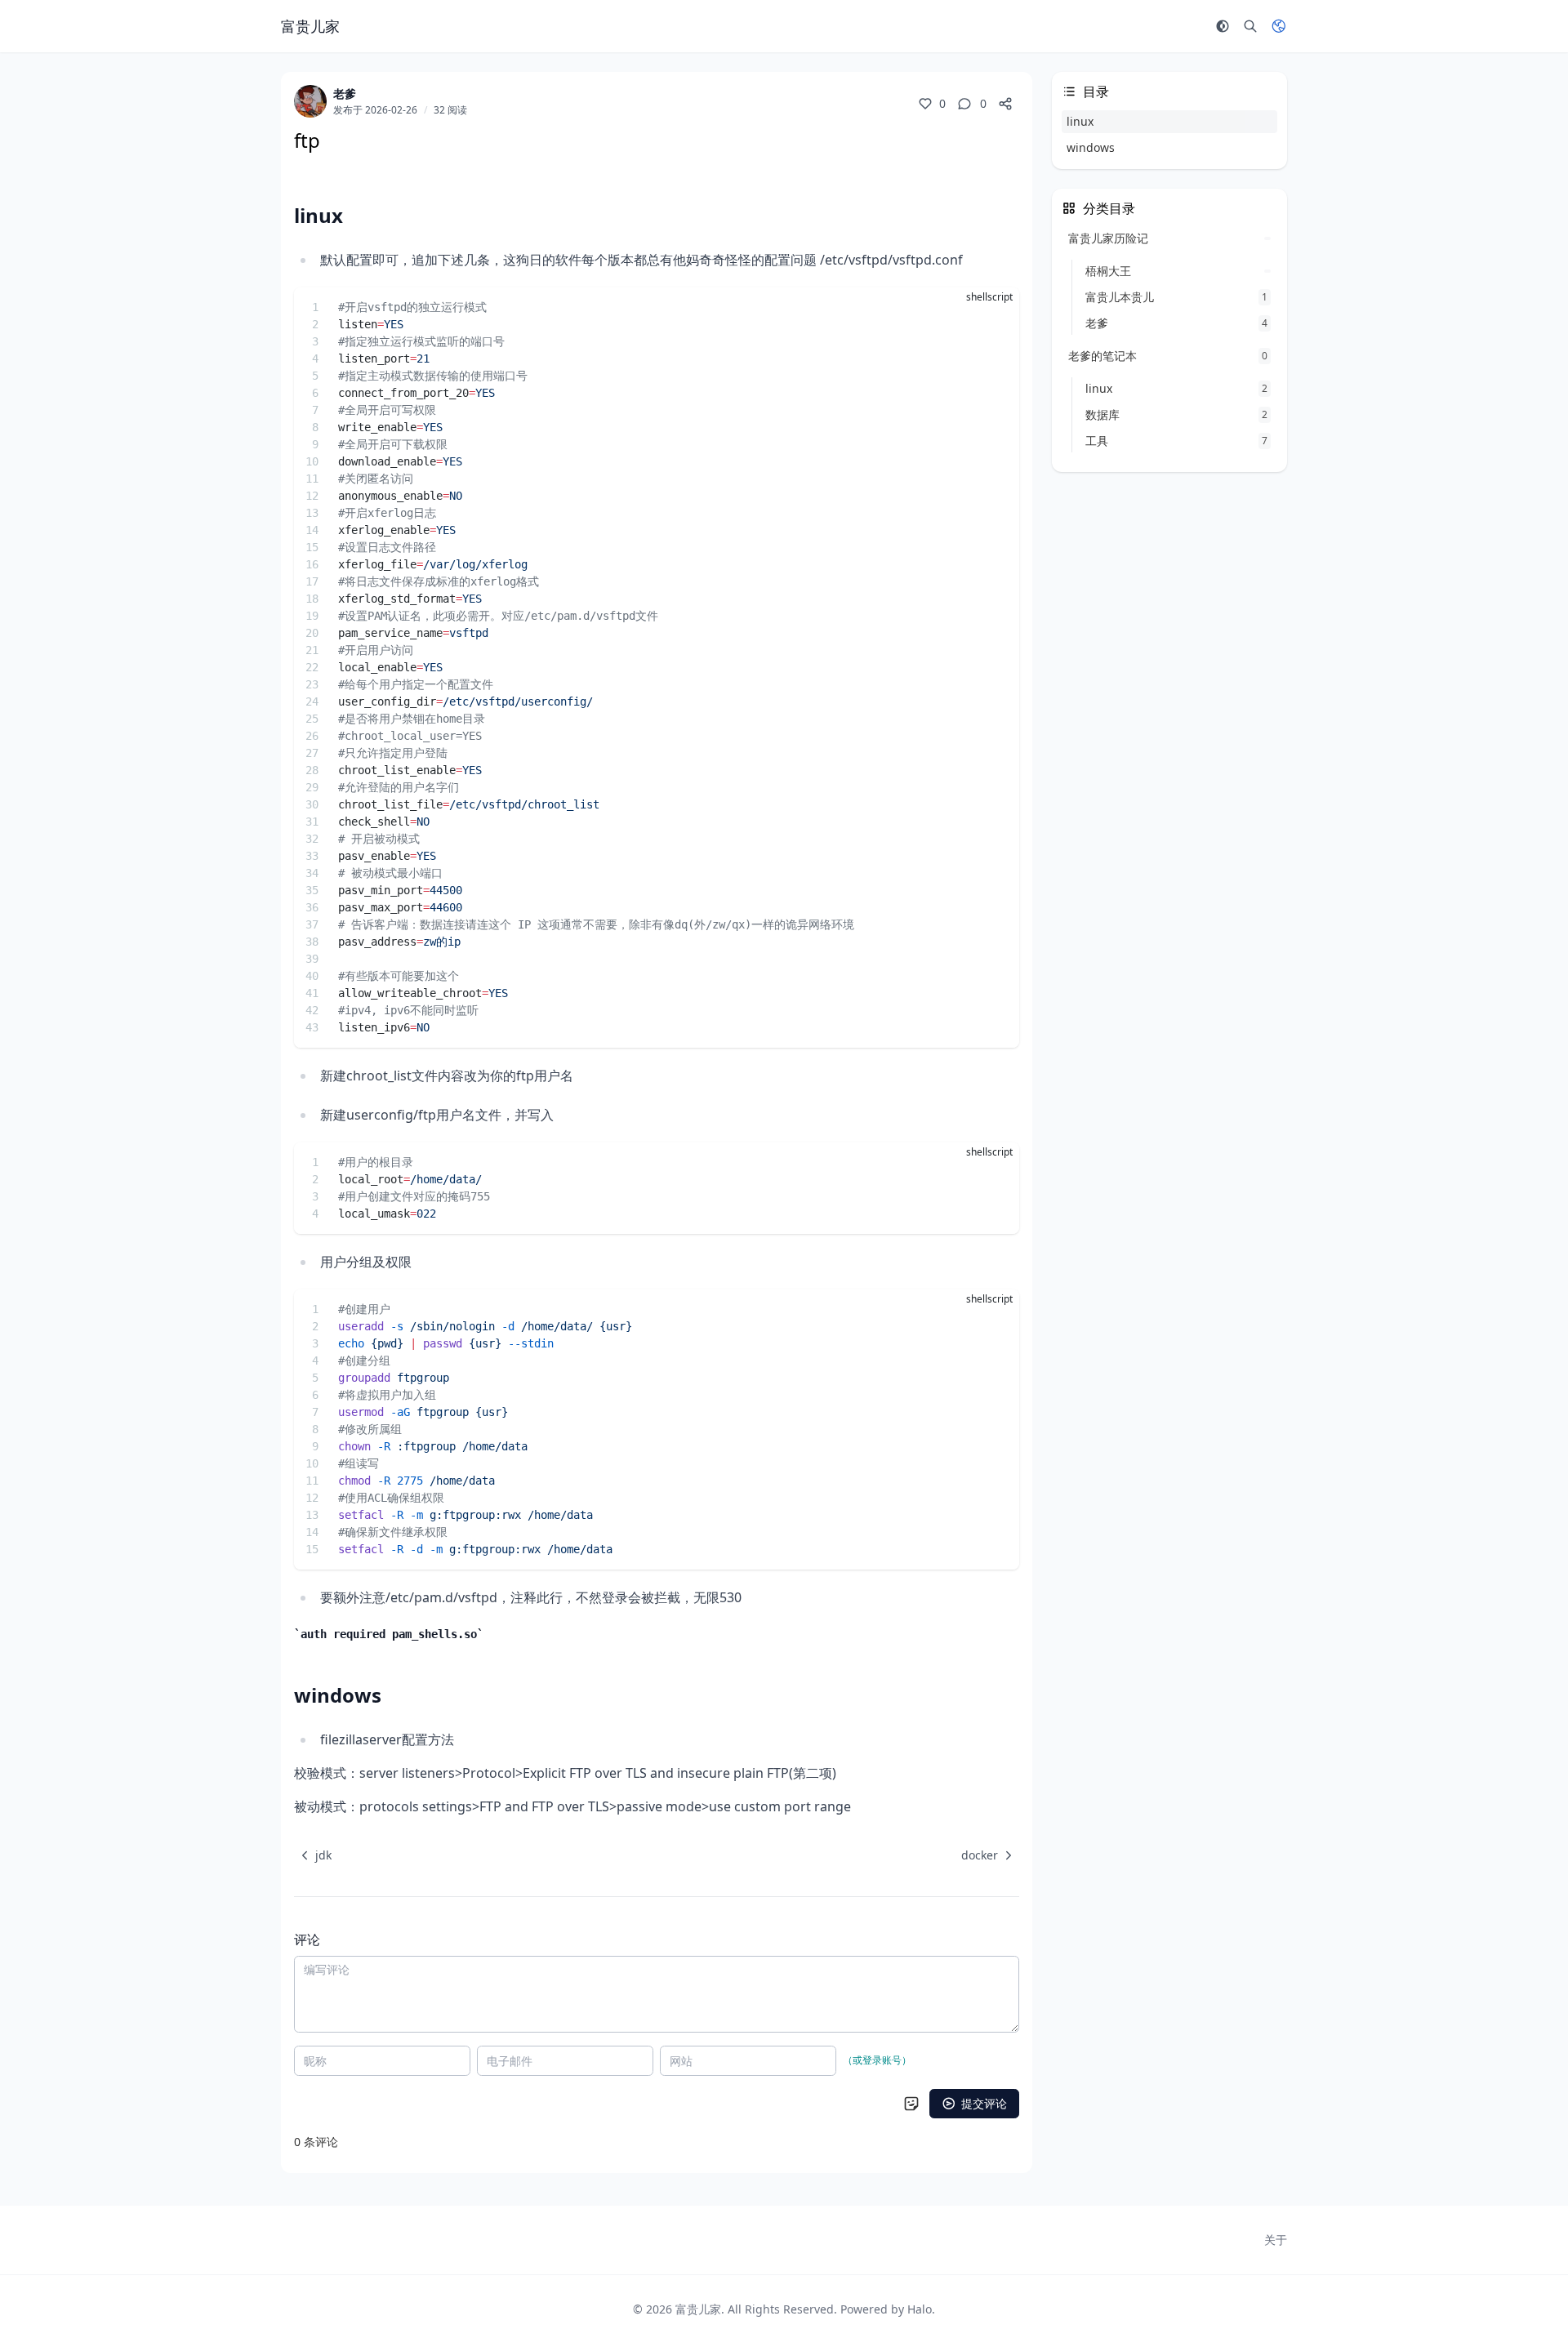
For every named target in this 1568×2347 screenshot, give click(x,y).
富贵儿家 (698, 2309)
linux (1080, 121)
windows (1091, 147)
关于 (1276, 2240)
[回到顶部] (1516, 2295)
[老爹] (310, 101)
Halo (920, 2309)
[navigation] (313, 1855)
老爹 (345, 94)
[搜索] (1250, 26)
